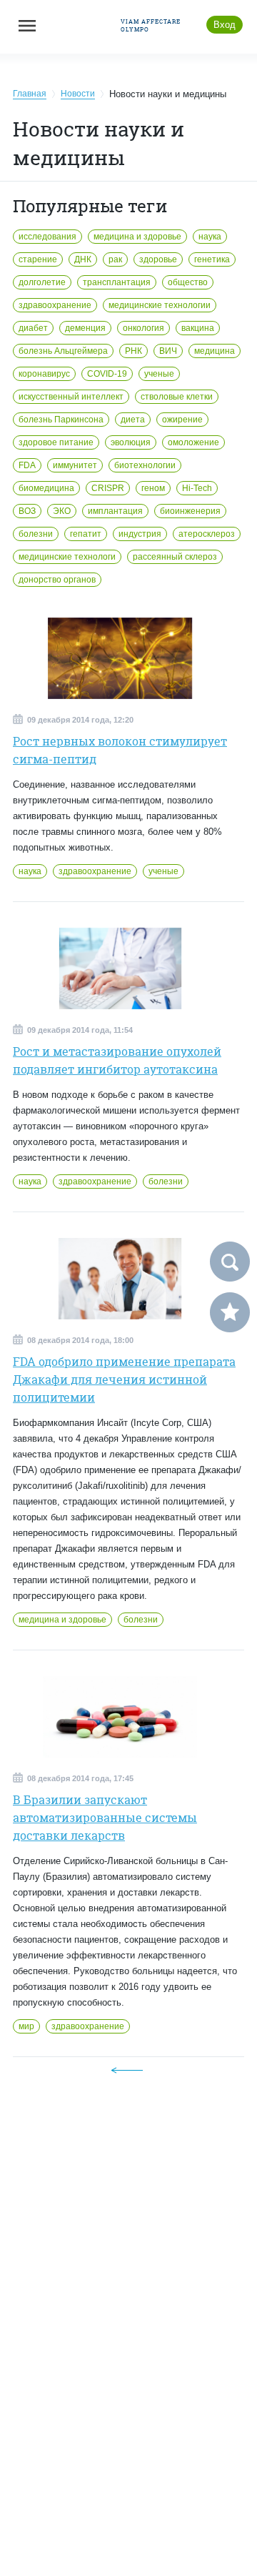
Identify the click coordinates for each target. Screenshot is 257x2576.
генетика (212, 259)
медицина (215, 351)
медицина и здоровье (137, 237)
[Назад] (127, 2070)
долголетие (42, 282)
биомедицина (46, 488)
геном (153, 488)
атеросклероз (207, 534)
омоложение (193, 442)
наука (210, 237)
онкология (143, 328)
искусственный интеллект (71, 397)
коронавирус (44, 374)
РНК (133, 351)
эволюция (131, 442)
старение (38, 259)
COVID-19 (107, 374)
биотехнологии (145, 465)
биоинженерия (190, 511)
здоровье (158, 259)
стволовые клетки (177, 397)
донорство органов (57, 580)
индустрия (140, 534)
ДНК (83, 259)
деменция (85, 328)
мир (26, 2026)
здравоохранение (55, 305)
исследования (47, 237)
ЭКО (62, 511)
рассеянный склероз (175, 557)
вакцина (198, 328)
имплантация (115, 511)
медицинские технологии (160, 305)
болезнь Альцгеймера (63, 351)
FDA (27, 465)
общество (188, 282)
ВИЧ (168, 351)
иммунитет (75, 465)
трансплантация (117, 282)
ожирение (182, 420)
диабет (33, 328)
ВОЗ (27, 511)
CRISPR (108, 488)
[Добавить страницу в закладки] (230, 1312)
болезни (36, 534)
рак (115, 259)
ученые (159, 374)
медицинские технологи (67, 557)
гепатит (86, 534)
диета (133, 420)
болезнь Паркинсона (61, 420)
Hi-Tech (197, 488)
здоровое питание (56, 442)
